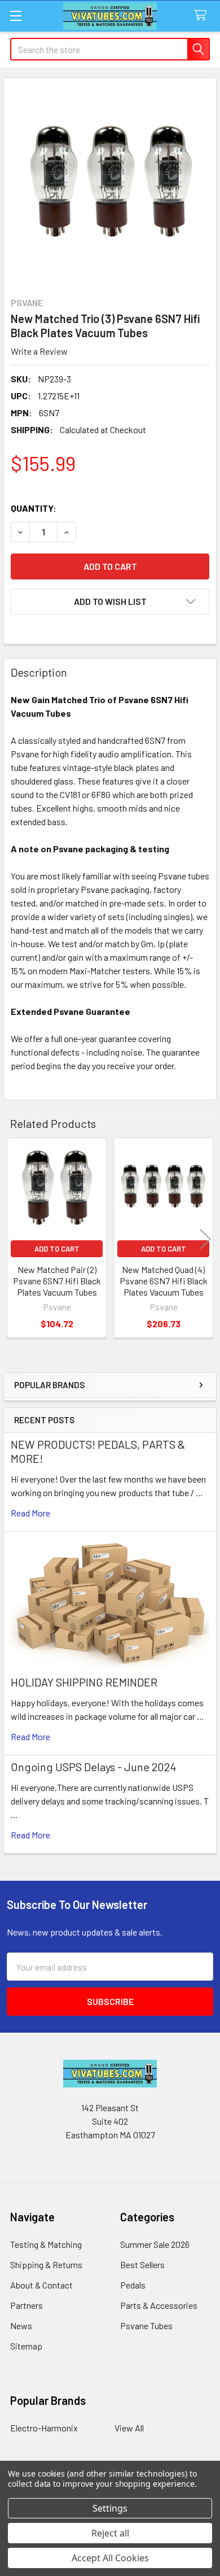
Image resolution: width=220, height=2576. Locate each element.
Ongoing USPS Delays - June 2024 (93, 1767)
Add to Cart (57, 1249)
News (21, 2326)
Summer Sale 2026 (155, 2244)
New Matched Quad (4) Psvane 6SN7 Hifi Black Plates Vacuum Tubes (164, 1281)
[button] (110, 601)
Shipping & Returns (46, 2265)
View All (129, 2428)
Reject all (110, 2533)
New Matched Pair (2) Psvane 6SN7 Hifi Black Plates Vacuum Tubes (57, 1281)
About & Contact (41, 2285)
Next (205, 1239)
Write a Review (39, 351)
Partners (27, 2305)
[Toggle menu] (16, 16)
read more (30, 1513)
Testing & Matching (46, 2244)
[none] (110, 184)
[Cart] (203, 16)
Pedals (133, 2285)
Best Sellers (142, 2265)
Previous (15, 1239)
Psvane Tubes (146, 2326)
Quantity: (34, 508)
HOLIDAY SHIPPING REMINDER (84, 1682)
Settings (110, 2508)
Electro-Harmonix (44, 2428)
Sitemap (26, 2346)
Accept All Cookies (110, 2558)
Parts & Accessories (159, 2305)
